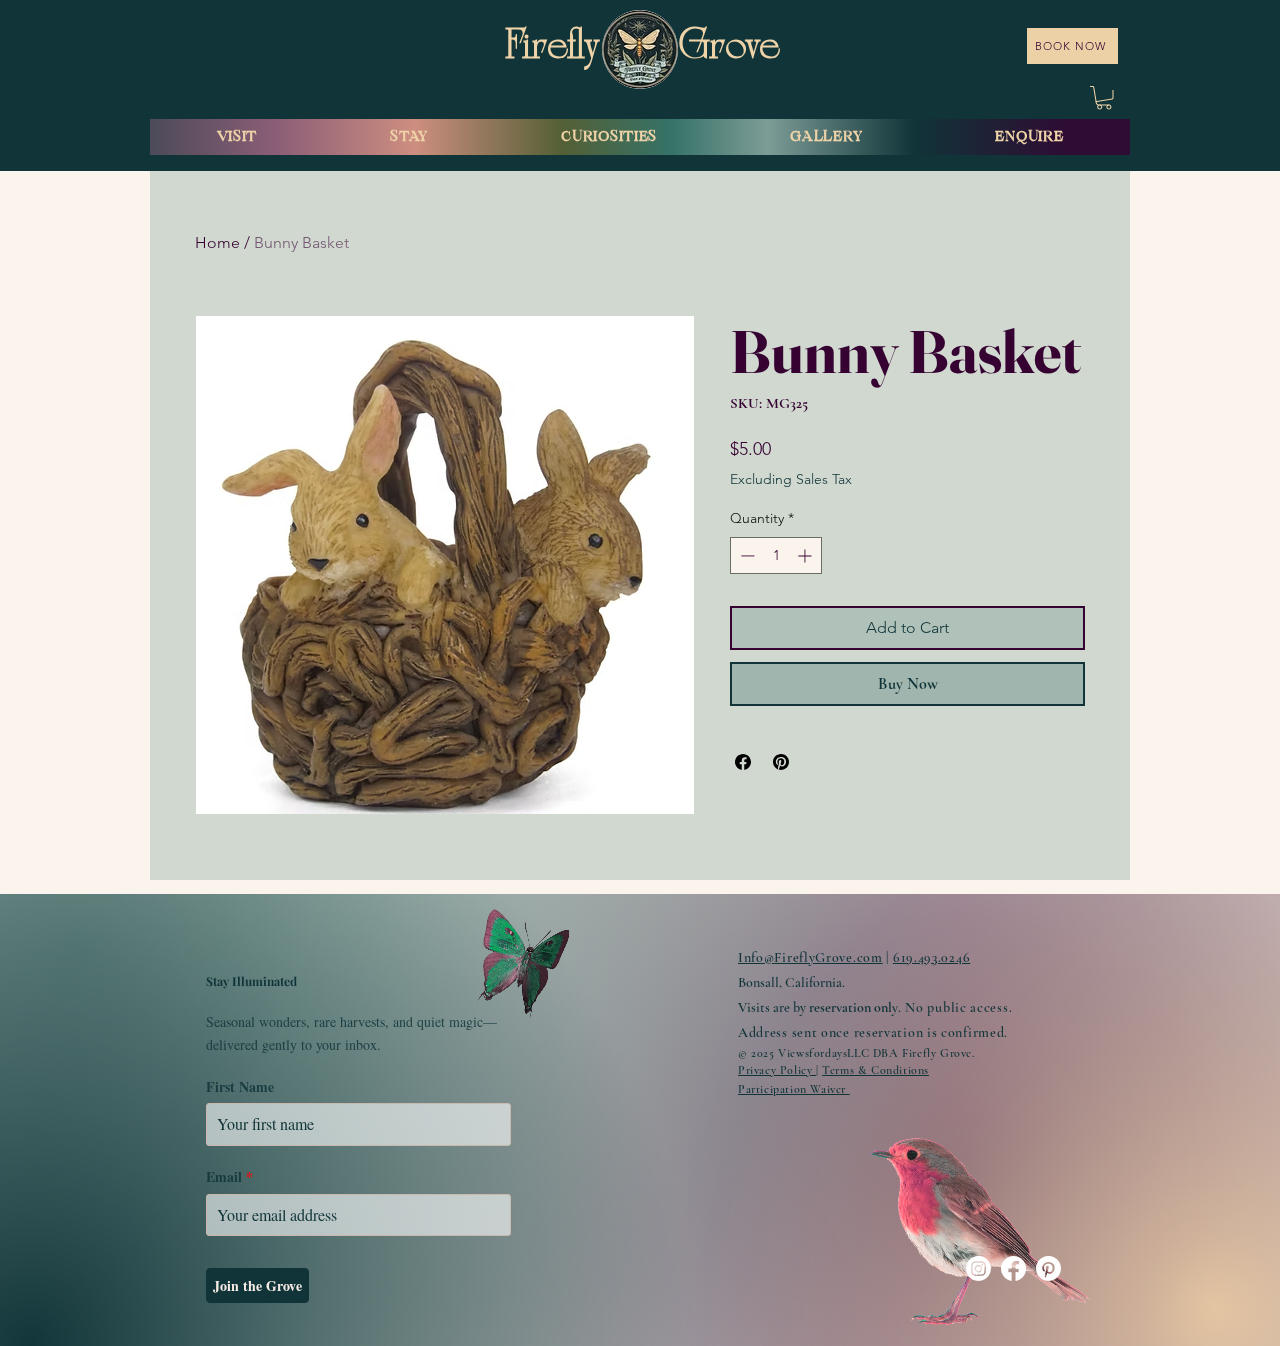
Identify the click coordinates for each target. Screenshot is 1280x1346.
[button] (1104, 98)
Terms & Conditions (875, 1070)
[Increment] (806, 555)
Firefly (556, 49)
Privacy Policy (777, 1070)
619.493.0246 (931, 957)
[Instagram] (978, 1268)
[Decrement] (745, 555)
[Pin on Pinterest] (781, 762)
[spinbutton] (776, 555)
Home (217, 242)
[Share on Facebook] (743, 762)
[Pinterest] (1048, 1268)
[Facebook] (1013, 1268)
